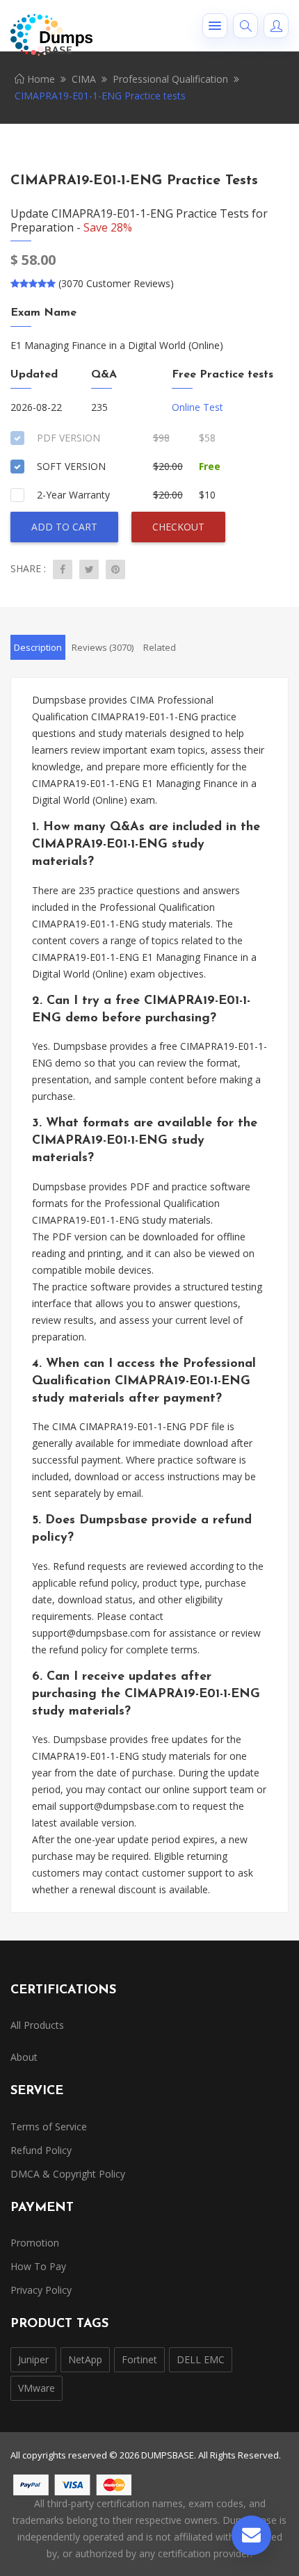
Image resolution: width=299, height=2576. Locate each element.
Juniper (33, 2359)
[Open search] (245, 26)
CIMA (84, 79)
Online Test (197, 407)
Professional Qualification (170, 79)
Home (40, 79)
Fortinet (139, 2359)
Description (38, 647)
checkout (178, 527)
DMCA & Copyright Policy (68, 2174)
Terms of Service (49, 2127)
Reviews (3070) (103, 647)
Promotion (35, 2243)
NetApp (85, 2359)
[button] (215, 26)
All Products (37, 2025)
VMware (37, 2388)
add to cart (64, 527)
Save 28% (108, 227)
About (24, 2057)
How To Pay (38, 2266)
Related (160, 647)
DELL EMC (201, 2359)
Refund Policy (41, 2150)
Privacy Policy (41, 2290)
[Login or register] (276, 26)
